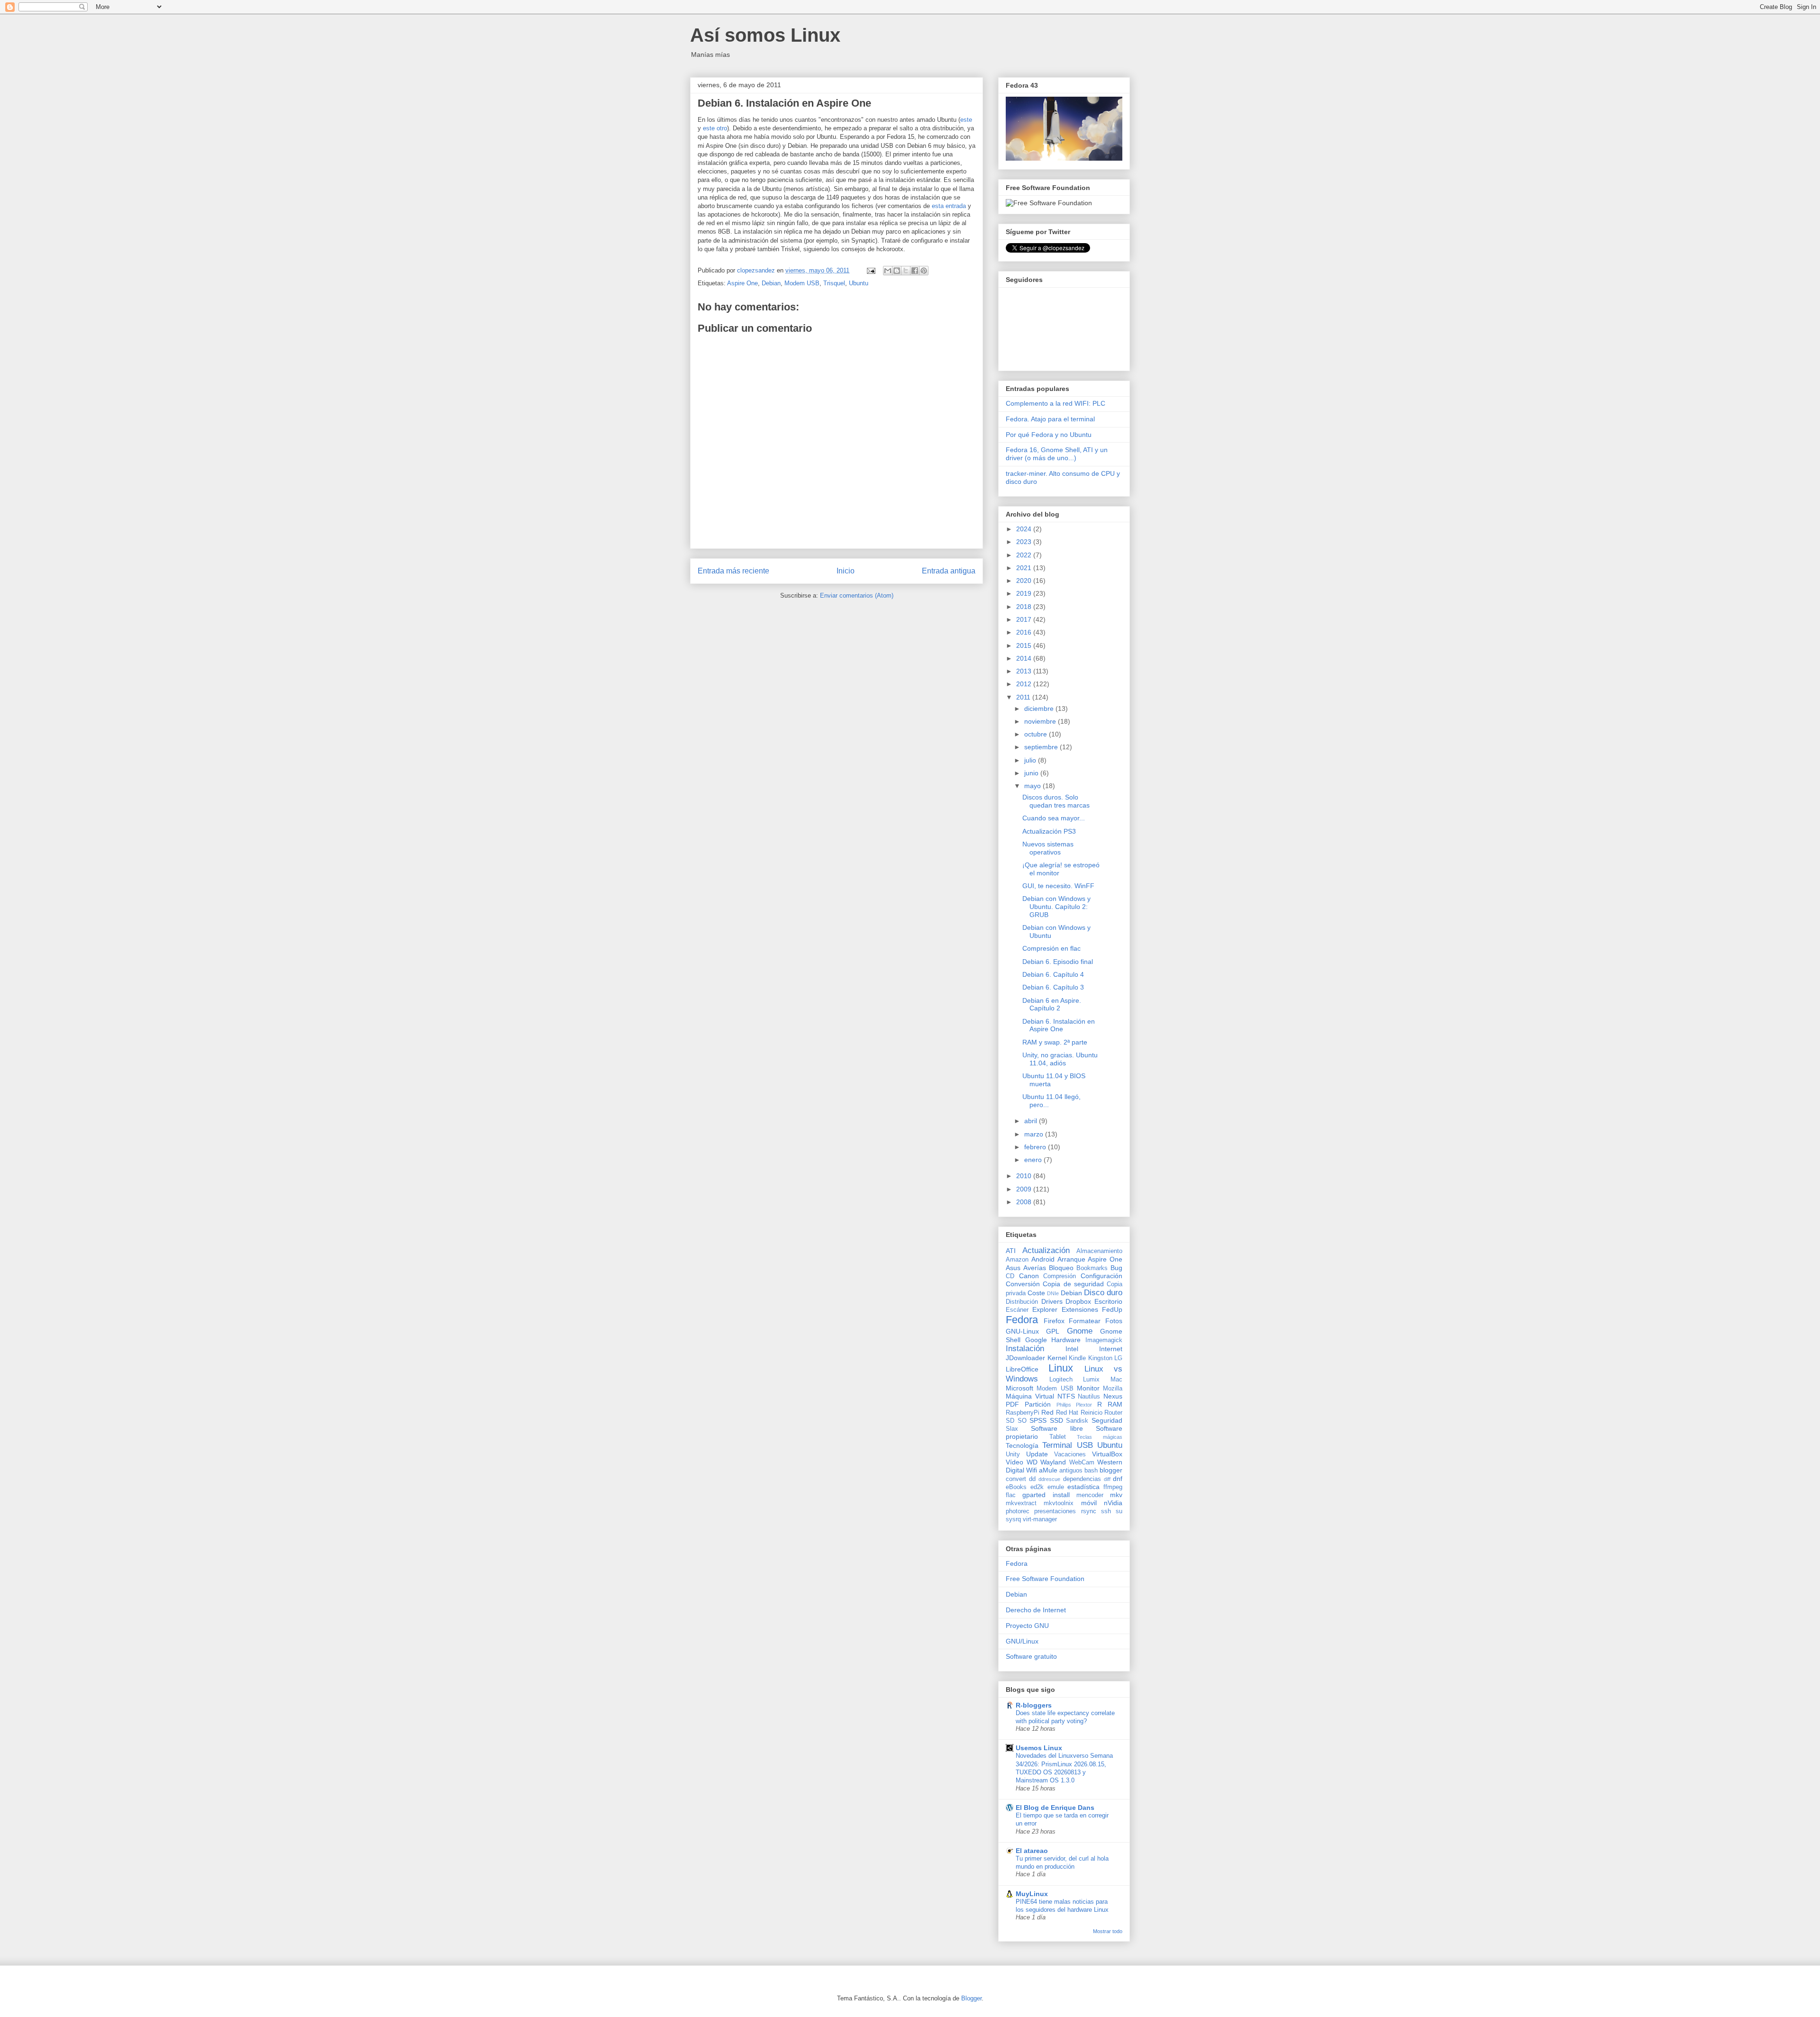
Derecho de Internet (1036, 1610)
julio (1031, 760)
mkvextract (1021, 1503)
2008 (1025, 1202)
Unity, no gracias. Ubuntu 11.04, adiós (1060, 1059)
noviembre (1041, 721)
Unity (1013, 1454)
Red (1047, 1412)
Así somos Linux (765, 35)
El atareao (1032, 1851)
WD (1032, 1462)
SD (1010, 1421)
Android (1043, 1259)
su (1119, 1511)
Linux (1061, 1368)
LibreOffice (1022, 1369)
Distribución (1022, 1302)
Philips (1064, 1405)
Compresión (1060, 1276)
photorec (1018, 1511)
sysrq (1013, 1519)
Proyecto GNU (1027, 1626)
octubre (1037, 734)
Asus (1013, 1268)
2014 (1025, 658)
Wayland (1053, 1462)
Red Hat (1067, 1413)
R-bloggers (1034, 1705)
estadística (1083, 1487)
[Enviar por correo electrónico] (888, 271)
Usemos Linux (1039, 1748)
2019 (1025, 593)
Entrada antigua (949, 571)
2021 (1025, 568)
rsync (1089, 1511)
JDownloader (1025, 1358)
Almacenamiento (1099, 1251)
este (966, 120)
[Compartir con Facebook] (915, 271)
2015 (1025, 645)
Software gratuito (1031, 1656)
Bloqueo (1061, 1268)
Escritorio (1108, 1301)
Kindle (1077, 1358)
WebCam (1082, 1463)
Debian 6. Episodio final (1058, 962)
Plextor (1084, 1405)
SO (1022, 1421)
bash (1091, 1471)
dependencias (1082, 1479)
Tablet (1058, 1437)
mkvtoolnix (1059, 1503)
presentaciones (1055, 1511)
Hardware (1066, 1340)
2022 (1025, 555)
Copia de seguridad (1073, 1284)
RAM (1115, 1404)
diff (1107, 1479)
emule (1056, 1487)
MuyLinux (1032, 1894)
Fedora (1022, 1320)
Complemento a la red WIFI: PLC (1056, 403)
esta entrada (949, 206)
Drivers (1052, 1301)
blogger (1111, 1470)
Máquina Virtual (1030, 1396)
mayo (1033, 786)
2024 (1025, 529)
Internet (1111, 1349)
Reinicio (1092, 1413)
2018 (1025, 607)
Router (1113, 1413)
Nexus (1113, 1396)
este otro (715, 128)
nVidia (1113, 1503)
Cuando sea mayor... (1054, 818)
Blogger (971, 1998)
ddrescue (1049, 1479)
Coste (1036, 1293)
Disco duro (1103, 1293)
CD (1010, 1276)
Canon (1029, 1276)
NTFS (1066, 1396)
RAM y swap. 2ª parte (1055, 1042)
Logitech (1061, 1380)
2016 (1025, 632)
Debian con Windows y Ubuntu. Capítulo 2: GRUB (1056, 907)
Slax (1012, 1429)
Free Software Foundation (1045, 1579)
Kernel (1057, 1358)
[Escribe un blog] (897, 271)
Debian (771, 283)
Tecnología (1022, 1445)
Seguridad (1107, 1420)
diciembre (1040, 709)
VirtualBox (1107, 1454)
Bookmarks (1092, 1268)
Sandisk (1077, 1421)
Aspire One (742, 283)
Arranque (1071, 1259)
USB (1085, 1445)
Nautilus (1089, 1397)
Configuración (1101, 1276)
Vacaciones (1070, 1454)
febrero (1036, 1147)
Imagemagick (1104, 1340)
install (1061, 1495)
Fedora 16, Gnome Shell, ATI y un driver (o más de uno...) (1057, 454)
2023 (1025, 542)
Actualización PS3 (1049, 831)
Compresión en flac (1051, 948)
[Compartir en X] (906, 271)
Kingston (1100, 1358)
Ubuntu (859, 283)
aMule (1048, 1470)
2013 (1025, 671)
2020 (1025, 581)
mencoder (1090, 1495)
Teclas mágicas (1100, 1437)
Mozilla (1113, 1389)
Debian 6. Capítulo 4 (1053, 974)
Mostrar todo (1108, 1931)
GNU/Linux (1022, 1641)
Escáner (1017, 1310)
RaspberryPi (1023, 1413)
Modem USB (802, 283)
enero (1034, 1160)
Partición (1038, 1404)
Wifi (1032, 1470)
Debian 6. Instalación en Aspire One (1059, 1025)
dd (1032, 1479)
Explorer (1045, 1309)
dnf (1118, 1479)
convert (1016, 1479)
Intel (1072, 1349)
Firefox (1054, 1321)
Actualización (1046, 1250)
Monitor (1088, 1388)
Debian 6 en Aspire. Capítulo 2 (1052, 1004)
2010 (1025, 1176)
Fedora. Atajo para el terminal (1050, 419)
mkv (1116, 1495)
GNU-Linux (1022, 1331)
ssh (1106, 1511)
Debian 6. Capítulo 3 (1053, 987)
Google (1036, 1340)
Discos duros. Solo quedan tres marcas (1056, 801)
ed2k (1037, 1487)
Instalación (1025, 1349)
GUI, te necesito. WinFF (1058, 886)
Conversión (1023, 1284)
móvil (1089, 1503)
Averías (1035, 1268)
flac (1011, 1495)
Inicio (846, 571)
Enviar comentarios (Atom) (857, 595)
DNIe (1053, 1293)
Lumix (1091, 1380)
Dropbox (1078, 1301)
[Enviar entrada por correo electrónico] (870, 270)
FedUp (1112, 1309)
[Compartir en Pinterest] (924, 271)
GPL (1053, 1331)
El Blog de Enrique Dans (1055, 1808)
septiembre (1042, 747)
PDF (1012, 1404)
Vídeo (1015, 1462)
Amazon (1017, 1260)
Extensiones (1080, 1309)
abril (1032, 1121)
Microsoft (1019, 1388)
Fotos (1114, 1321)
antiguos (1071, 1471)
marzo (1035, 1134)
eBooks (1016, 1487)
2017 (1025, 619)
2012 (1025, 684)
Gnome (1080, 1331)
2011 (1024, 697)
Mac (1116, 1380)
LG (1118, 1358)
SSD (1056, 1420)
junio (1032, 773)
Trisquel (834, 283)
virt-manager (1040, 1519)
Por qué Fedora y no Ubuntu (1049, 435)
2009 (1025, 1189)
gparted (1034, 1495)
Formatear (1085, 1321)
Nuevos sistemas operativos (1048, 848)
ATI (1011, 1251)
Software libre (1057, 1428)
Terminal (1057, 1445)
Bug (1116, 1268)
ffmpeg (1113, 1487)
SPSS (1038, 1420)
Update (1037, 1454)
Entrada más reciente (733, 571)
